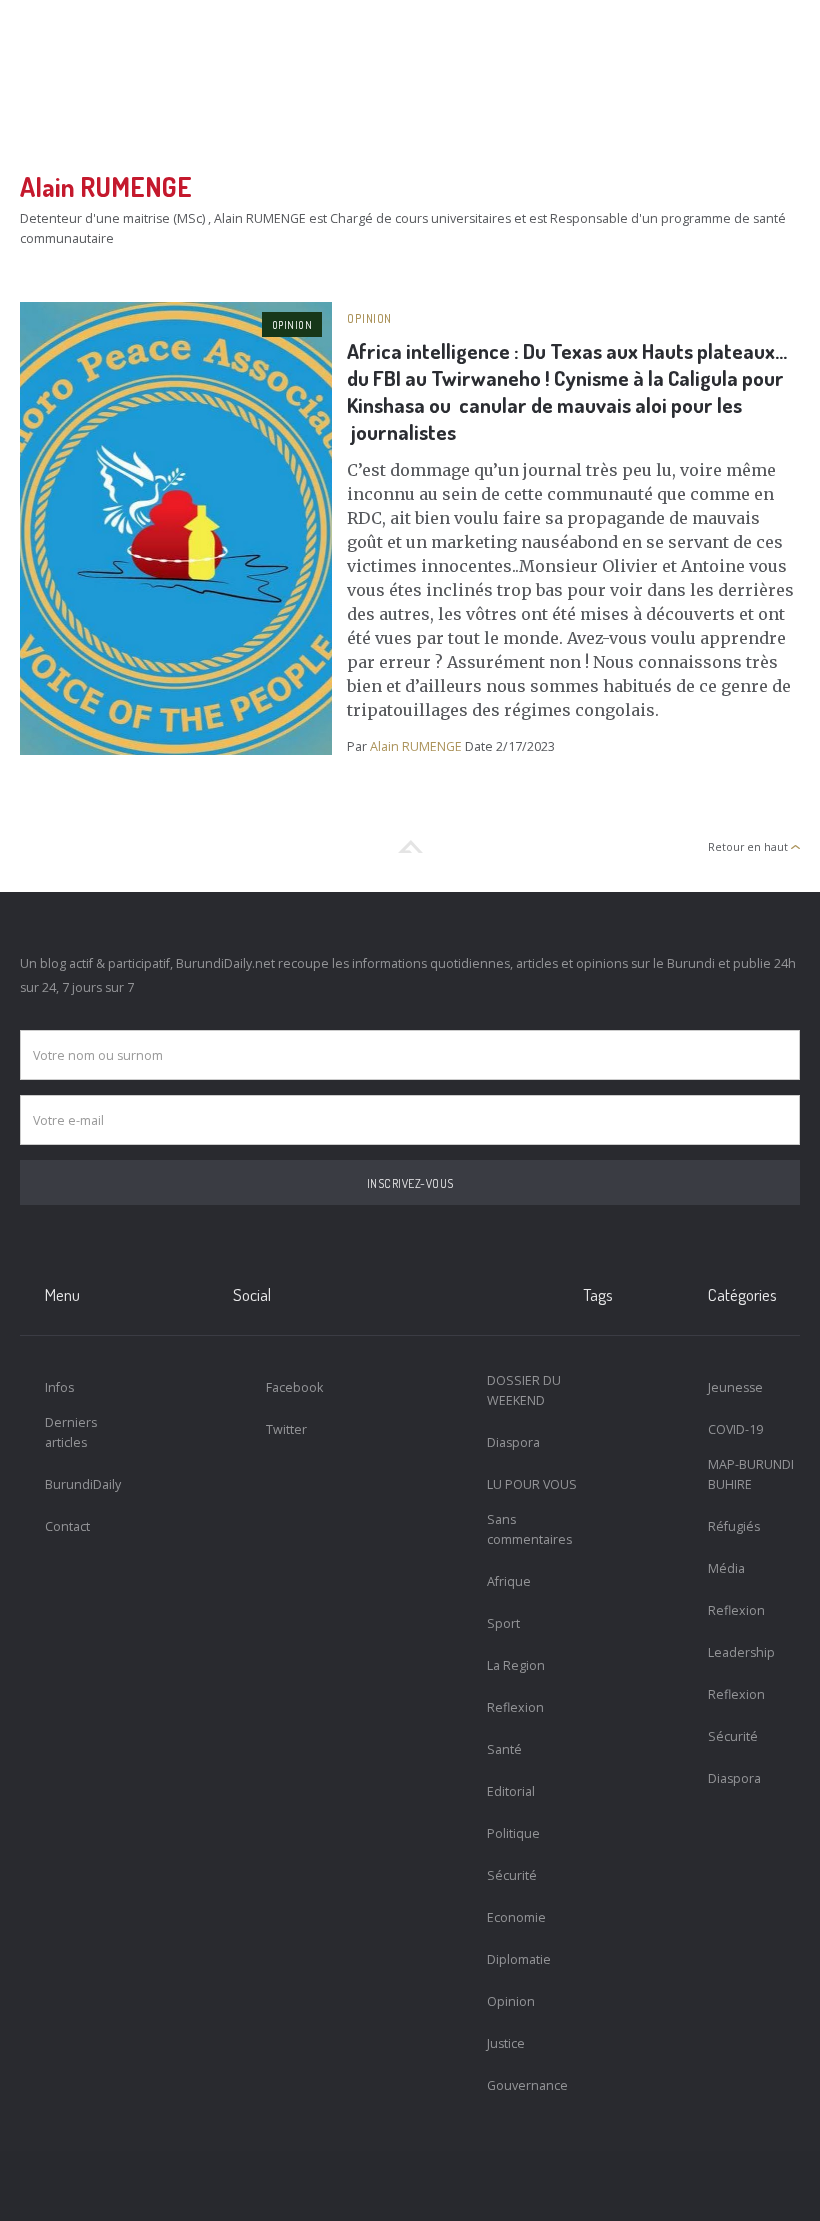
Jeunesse (735, 1387)
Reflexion (515, 1707)
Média (726, 1568)
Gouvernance (527, 2085)
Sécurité (512, 1875)
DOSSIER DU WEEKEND (524, 1390)
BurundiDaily (83, 1484)
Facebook (294, 1387)
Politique (513, 1833)
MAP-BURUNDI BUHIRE (751, 1474)
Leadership (741, 1652)
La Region (516, 1665)
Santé (504, 1749)
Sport (503, 1623)
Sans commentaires (529, 1529)
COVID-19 (735, 1429)
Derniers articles (71, 1432)
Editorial (511, 1791)
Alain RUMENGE (416, 746)
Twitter (286, 1429)
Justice (506, 2043)
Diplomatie (519, 1959)
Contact (67, 1526)
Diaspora (513, 1442)
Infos (59, 1387)
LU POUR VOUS (532, 1484)
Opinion (292, 325)
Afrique (509, 1581)
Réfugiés (734, 1526)
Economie (516, 1917)
